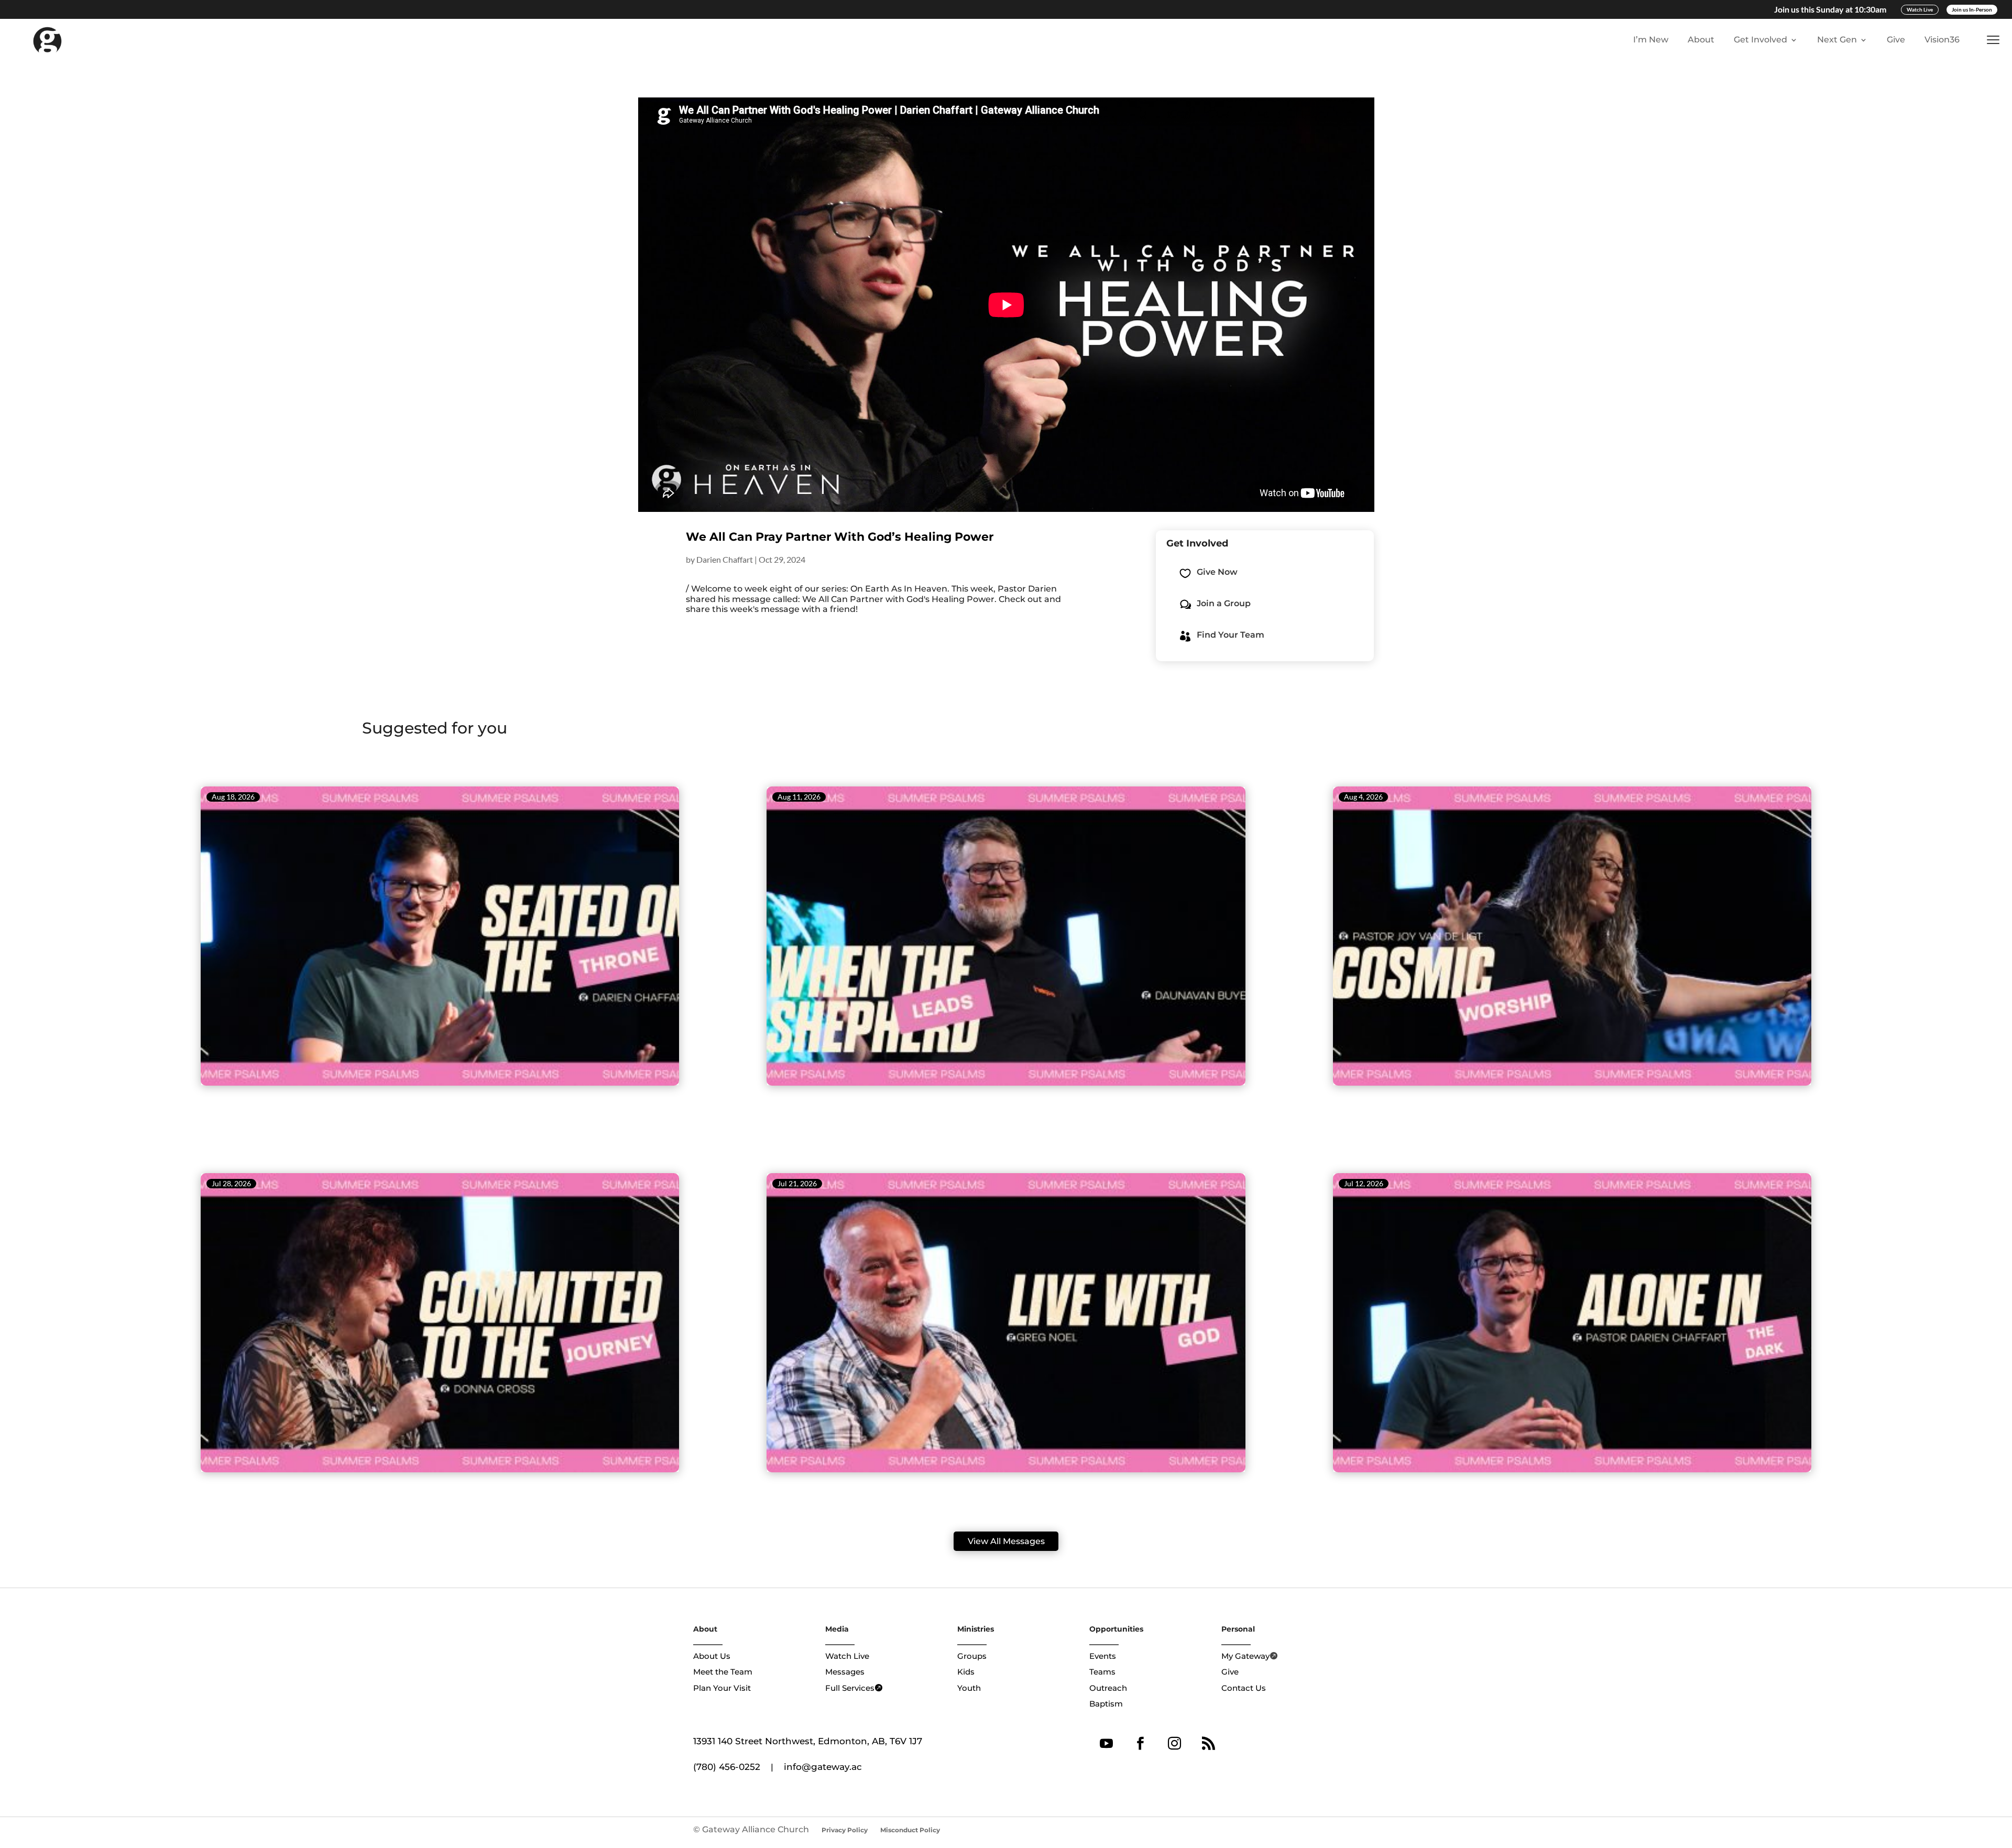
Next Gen (1837, 40)
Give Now (1217, 572)
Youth (969, 1688)
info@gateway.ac (823, 1767)
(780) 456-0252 (727, 1767)
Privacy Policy (845, 1830)
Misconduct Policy (910, 1830)
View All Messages (1006, 1541)
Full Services (850, 1688)
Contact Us (1244, 1688)
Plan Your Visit (722, 1688)
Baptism (1106, 1704)
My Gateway (1245, 1656)
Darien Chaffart (725, 559)
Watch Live (1920, 9)
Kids (966, 1672)
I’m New (1651, 40)
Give (1896, 40)
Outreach (1108, 1688)
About (1701, 40)
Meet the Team (723, 1672)
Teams (1102, 1672)
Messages (845, 1672)
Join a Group (1224, 603)
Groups (972, 1656)
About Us (712, 1656)
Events (1103, 1656)
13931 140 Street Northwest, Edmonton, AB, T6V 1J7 (808, 1741)
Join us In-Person (1972, 9)
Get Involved (1760, 40)
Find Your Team (1231, 635)
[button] (1995, 40)
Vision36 (1942, 40)
